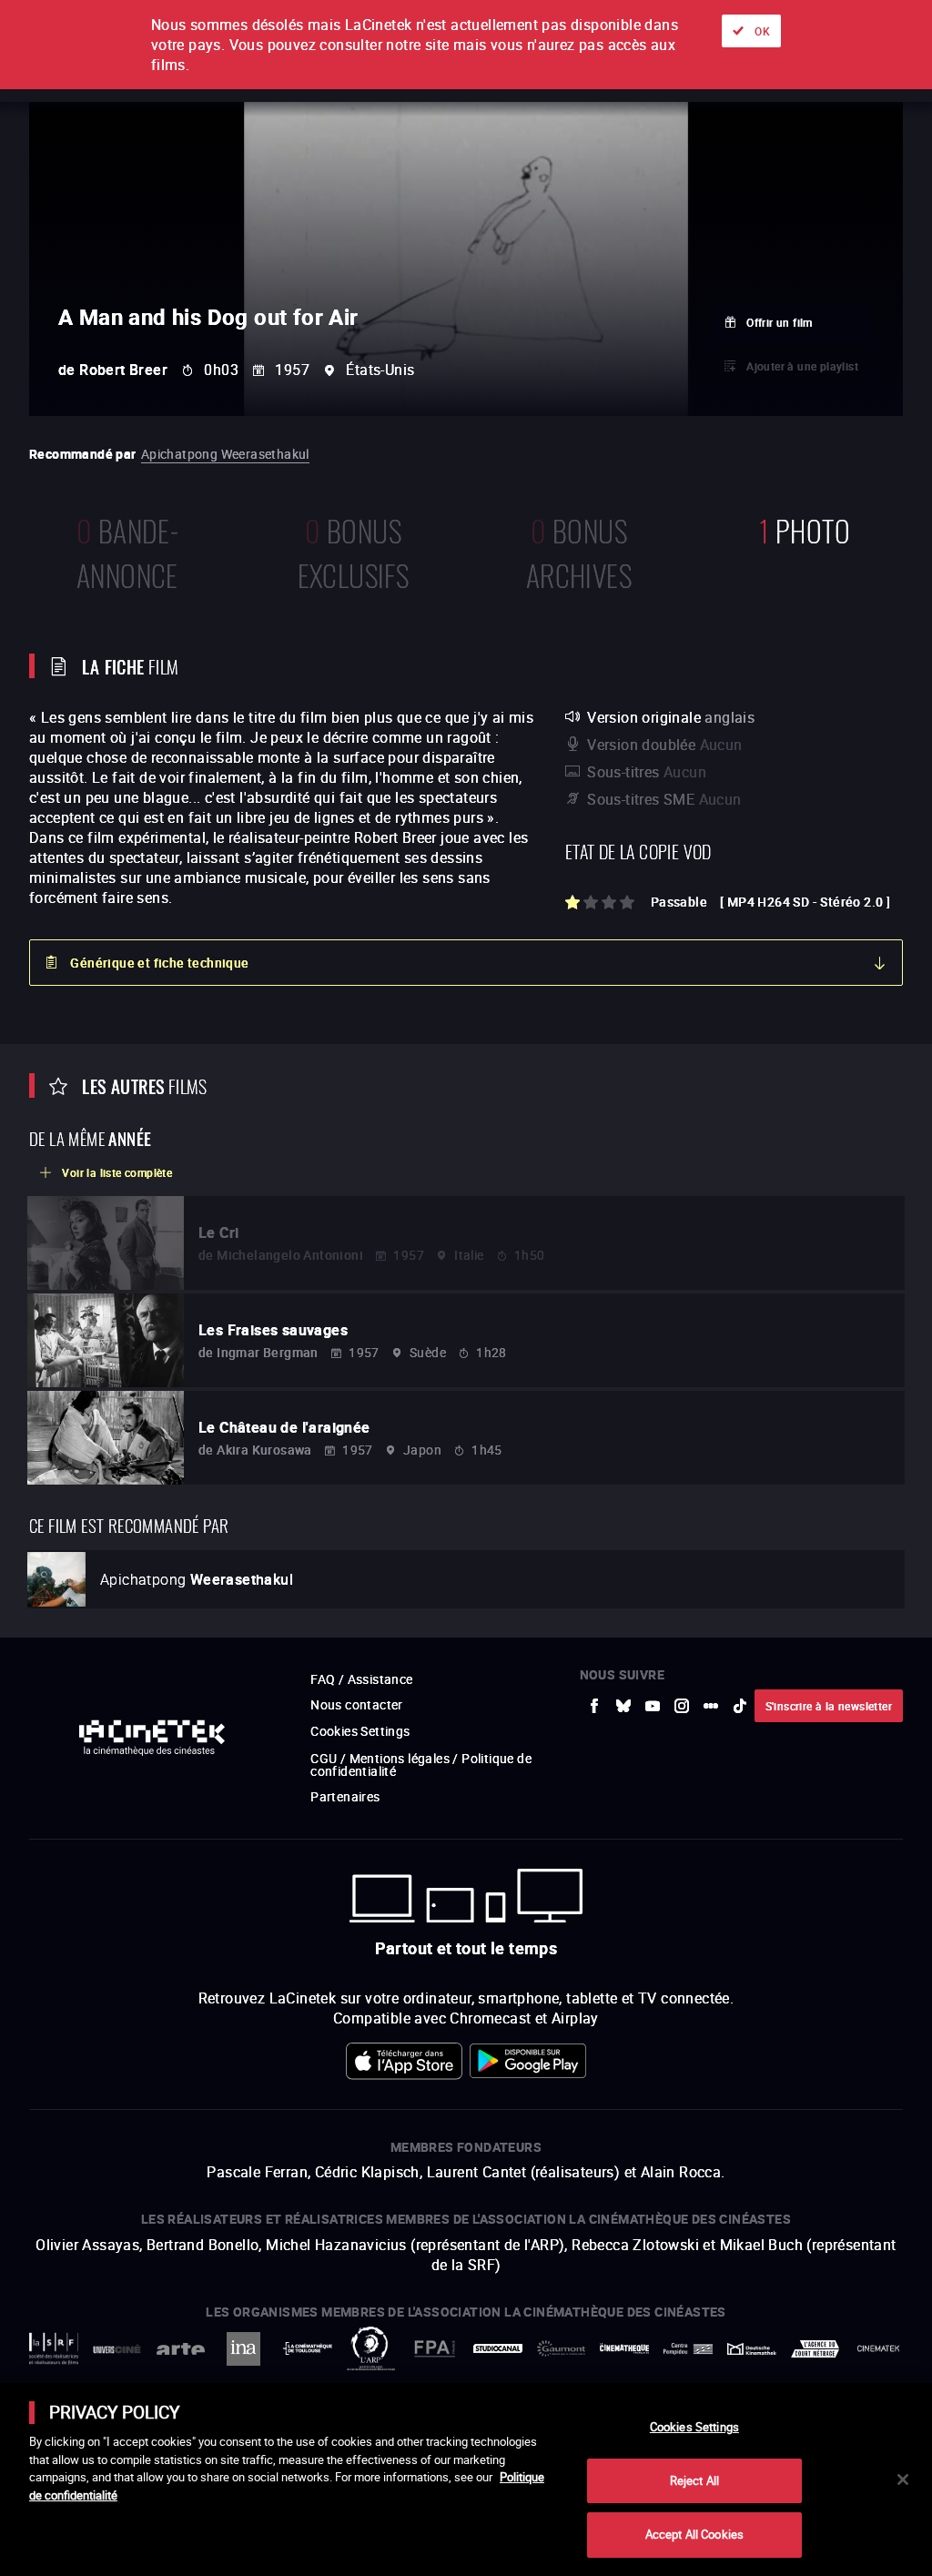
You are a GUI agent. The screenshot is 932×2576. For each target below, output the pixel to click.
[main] (466, 2480)
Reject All (694, 2480)
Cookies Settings (694, 2427)
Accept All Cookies (694, 2534)
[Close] (903, 2480)
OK (762, 31)
